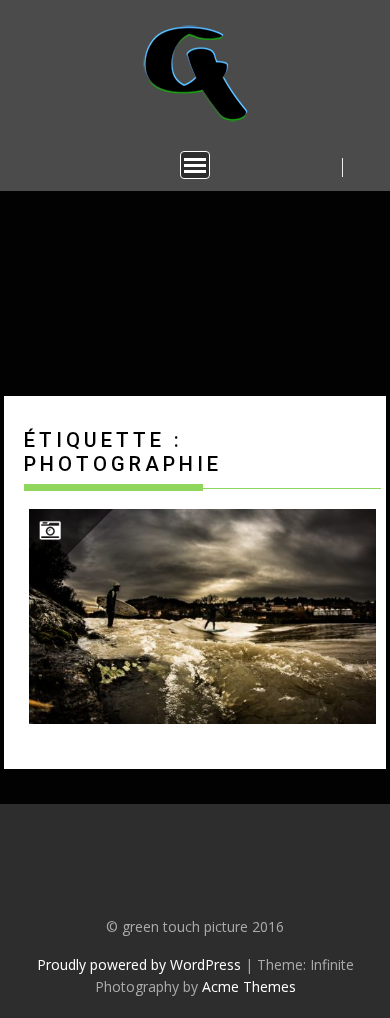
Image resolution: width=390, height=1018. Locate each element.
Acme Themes (249, 986)
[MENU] (195, 165)
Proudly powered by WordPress (139, 964)
